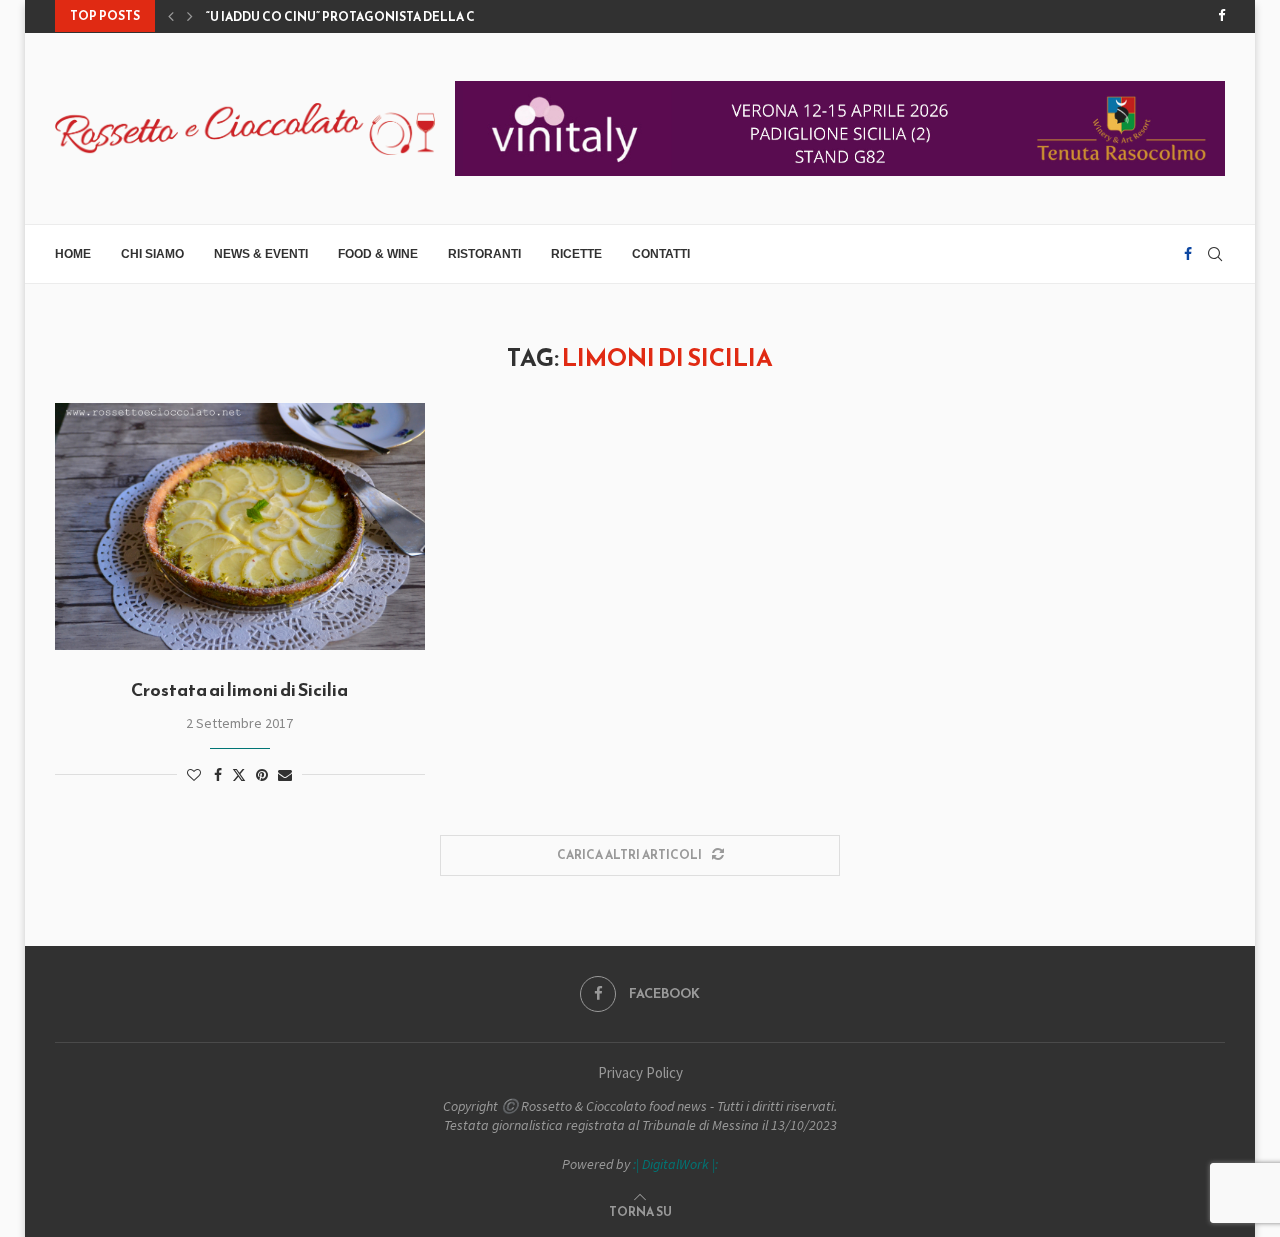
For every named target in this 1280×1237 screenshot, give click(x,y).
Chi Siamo (152, 254)
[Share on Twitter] (239, 775)
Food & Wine (378, 254)
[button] (171, 16)
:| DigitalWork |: (675, 1164)
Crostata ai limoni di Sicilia (239, 689)
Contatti (661, 254)
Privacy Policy (640, 1072)
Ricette (576, 254)
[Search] (1215, 254)
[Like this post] (194, 775)
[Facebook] (1221, 16)
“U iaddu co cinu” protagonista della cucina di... (372, 17)
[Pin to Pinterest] (262, 775)
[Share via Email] (285, 775)
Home (73, 254)
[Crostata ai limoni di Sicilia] (240, 526)
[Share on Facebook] (218, 775)
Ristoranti (484, 254)
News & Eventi (261, 254)
